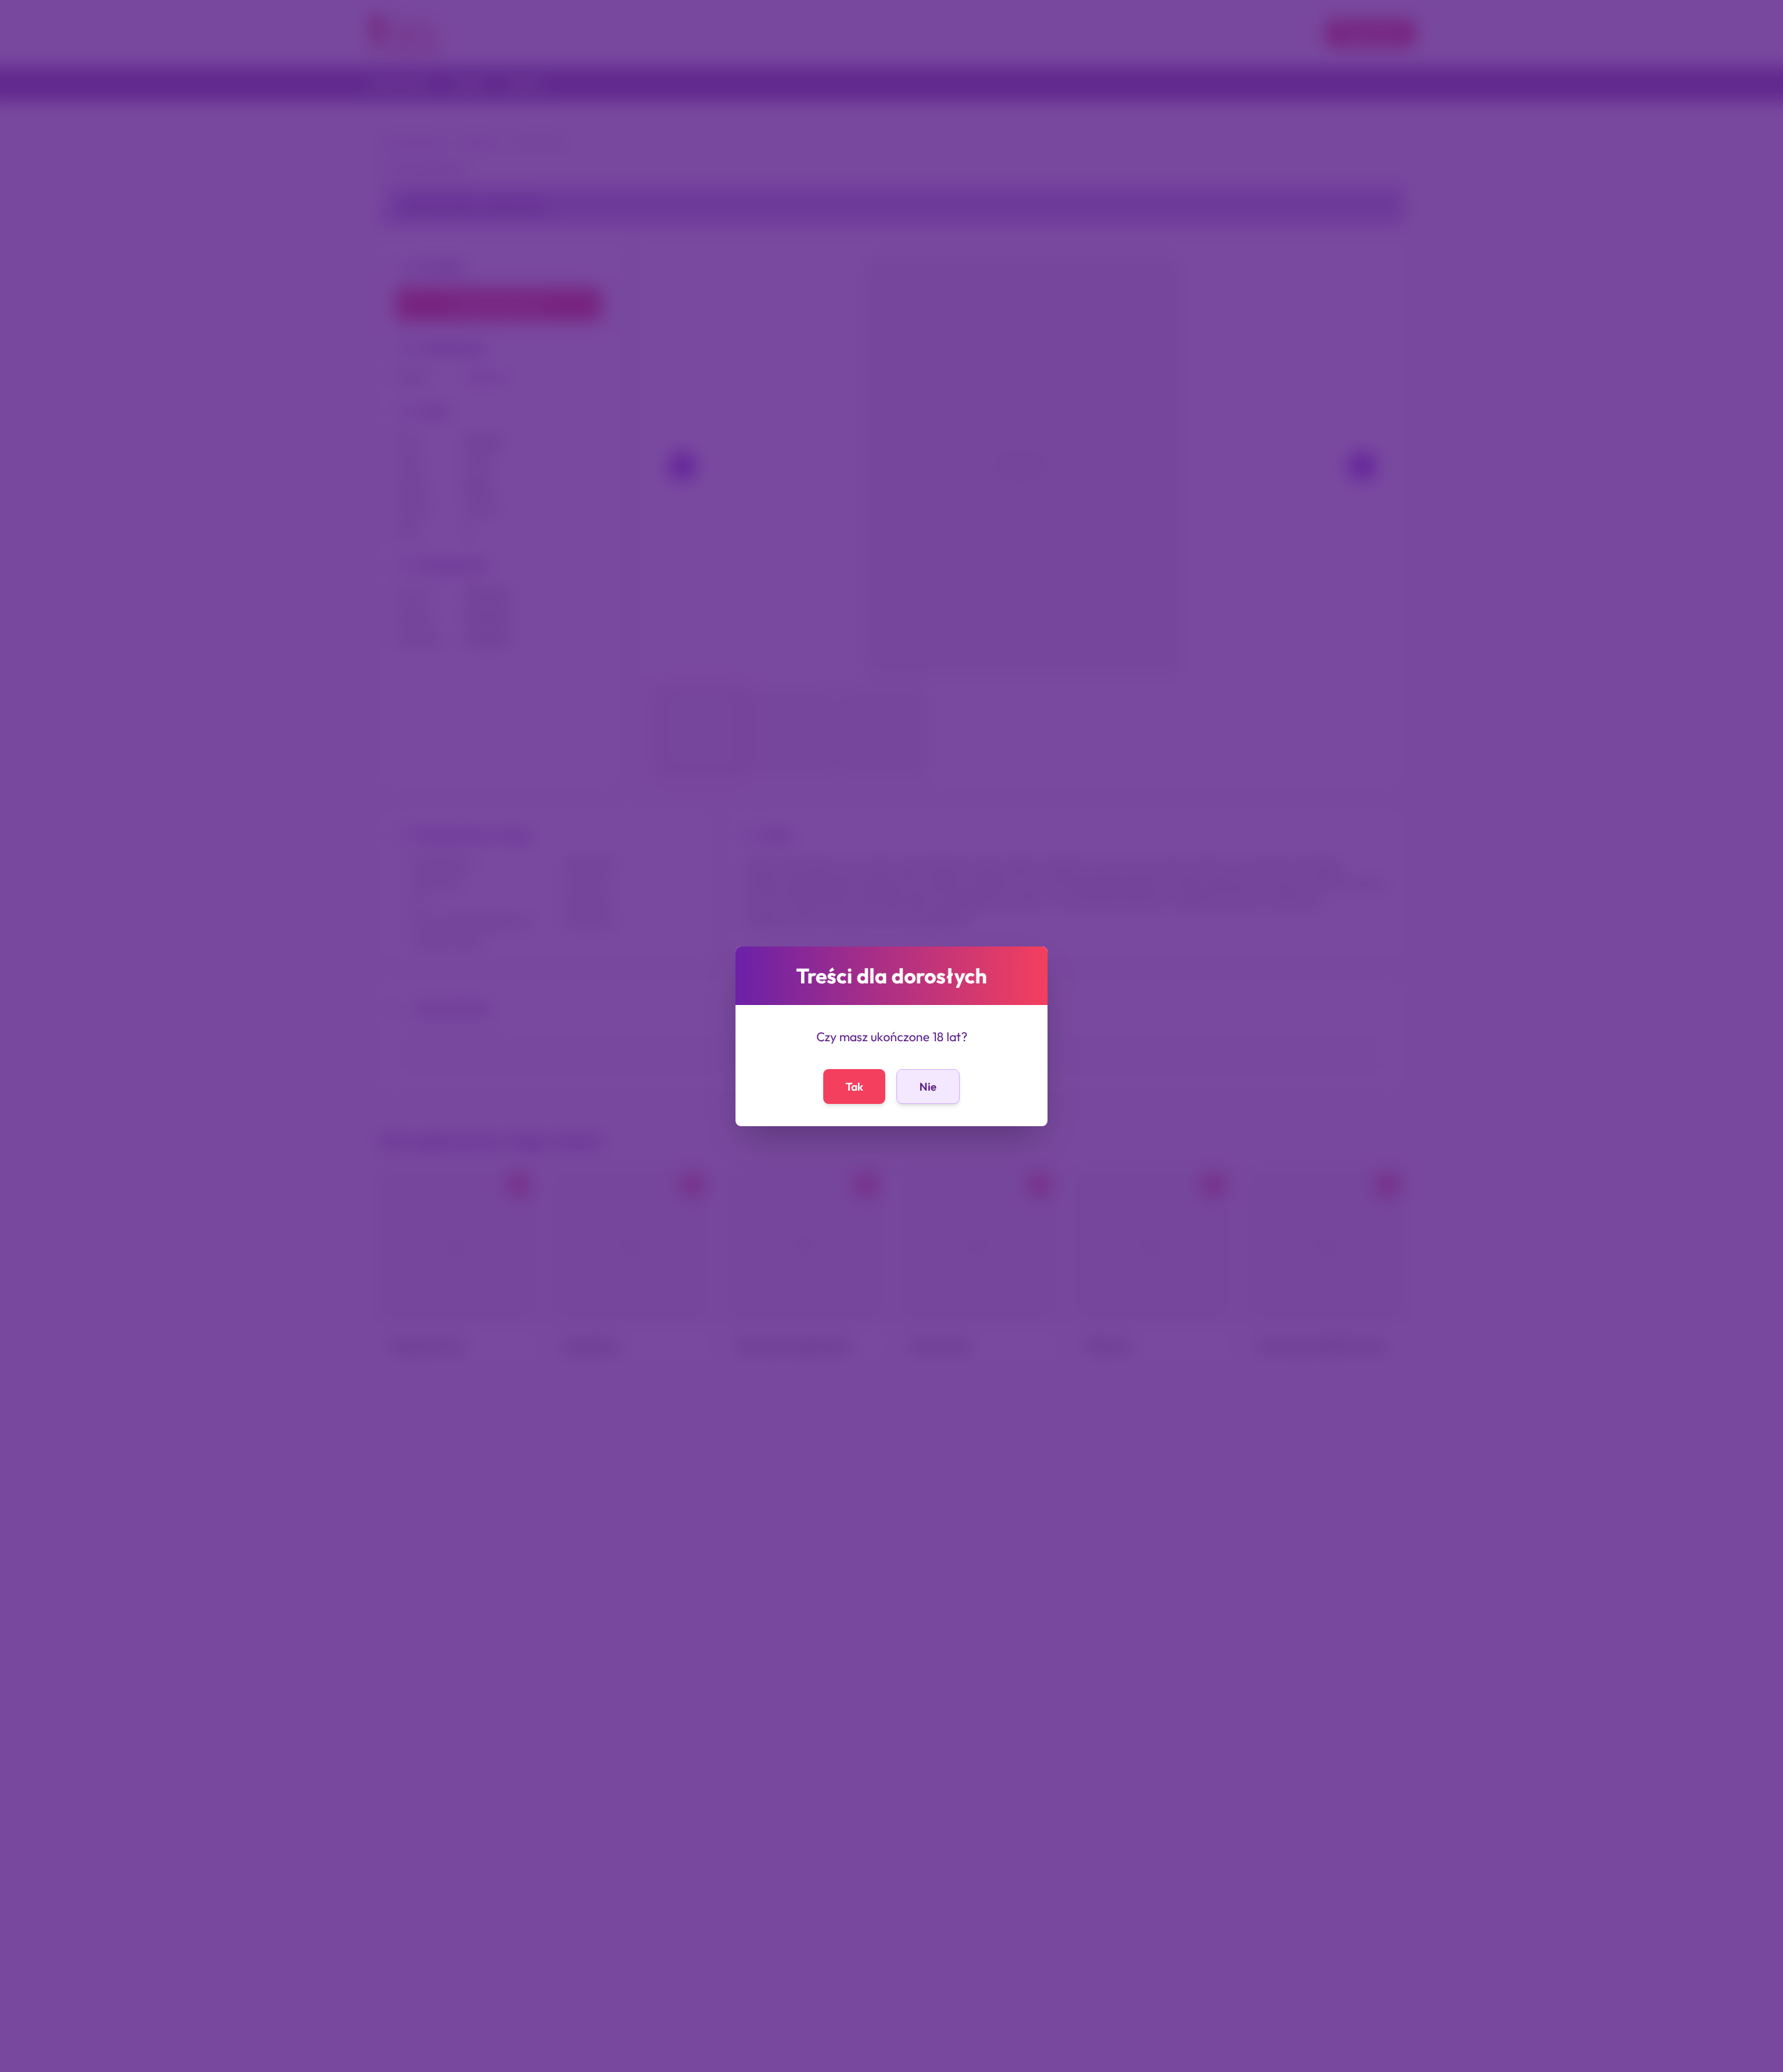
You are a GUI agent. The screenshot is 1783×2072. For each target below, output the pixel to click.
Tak (854, 1086)
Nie (928, 1086)
